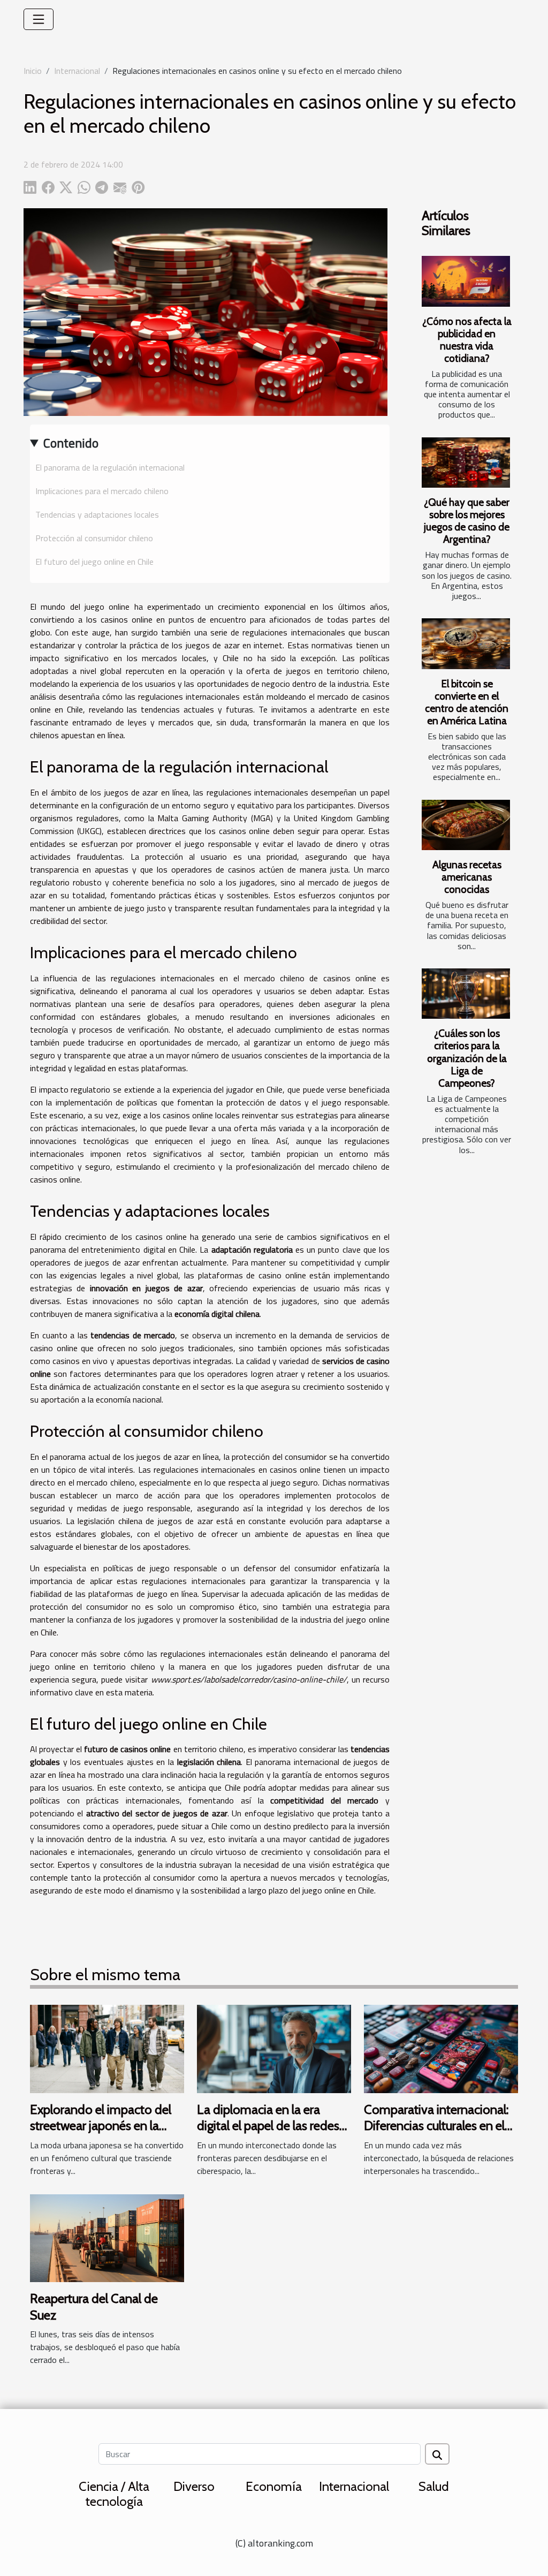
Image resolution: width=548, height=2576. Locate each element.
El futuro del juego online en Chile (94, 562)
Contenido (71, 443)
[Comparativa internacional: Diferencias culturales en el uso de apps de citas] (441, 2048)
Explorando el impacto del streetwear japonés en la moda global (101, 2126)
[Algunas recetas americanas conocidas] (466, 825)
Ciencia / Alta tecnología (114, 2494)
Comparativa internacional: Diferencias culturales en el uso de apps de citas (436, 2126)
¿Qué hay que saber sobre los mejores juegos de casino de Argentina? (467, 521)
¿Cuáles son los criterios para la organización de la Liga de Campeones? (467, 1058)
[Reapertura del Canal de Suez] (107, 2237)
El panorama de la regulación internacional (110, 467)
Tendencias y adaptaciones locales (97, 514)
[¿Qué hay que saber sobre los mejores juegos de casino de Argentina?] (466, 463)
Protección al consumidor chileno (94, 538)
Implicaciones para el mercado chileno (102, 491)
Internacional (77, 71)
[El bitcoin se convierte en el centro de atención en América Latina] (466, 643)
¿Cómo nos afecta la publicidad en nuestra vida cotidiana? (467, 340)
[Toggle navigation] (39, 19)
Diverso (194, 2486)
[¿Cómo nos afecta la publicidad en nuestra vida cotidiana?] (466, 281)
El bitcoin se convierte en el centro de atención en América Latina (467, 702)
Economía (274, 2486)
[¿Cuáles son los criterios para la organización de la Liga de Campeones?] (466, 994)
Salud (434, 2486)
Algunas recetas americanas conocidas (467, 877)
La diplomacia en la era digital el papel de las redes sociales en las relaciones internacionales (268, 2134)
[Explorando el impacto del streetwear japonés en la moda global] (107, 2048)
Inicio (33, 71)
